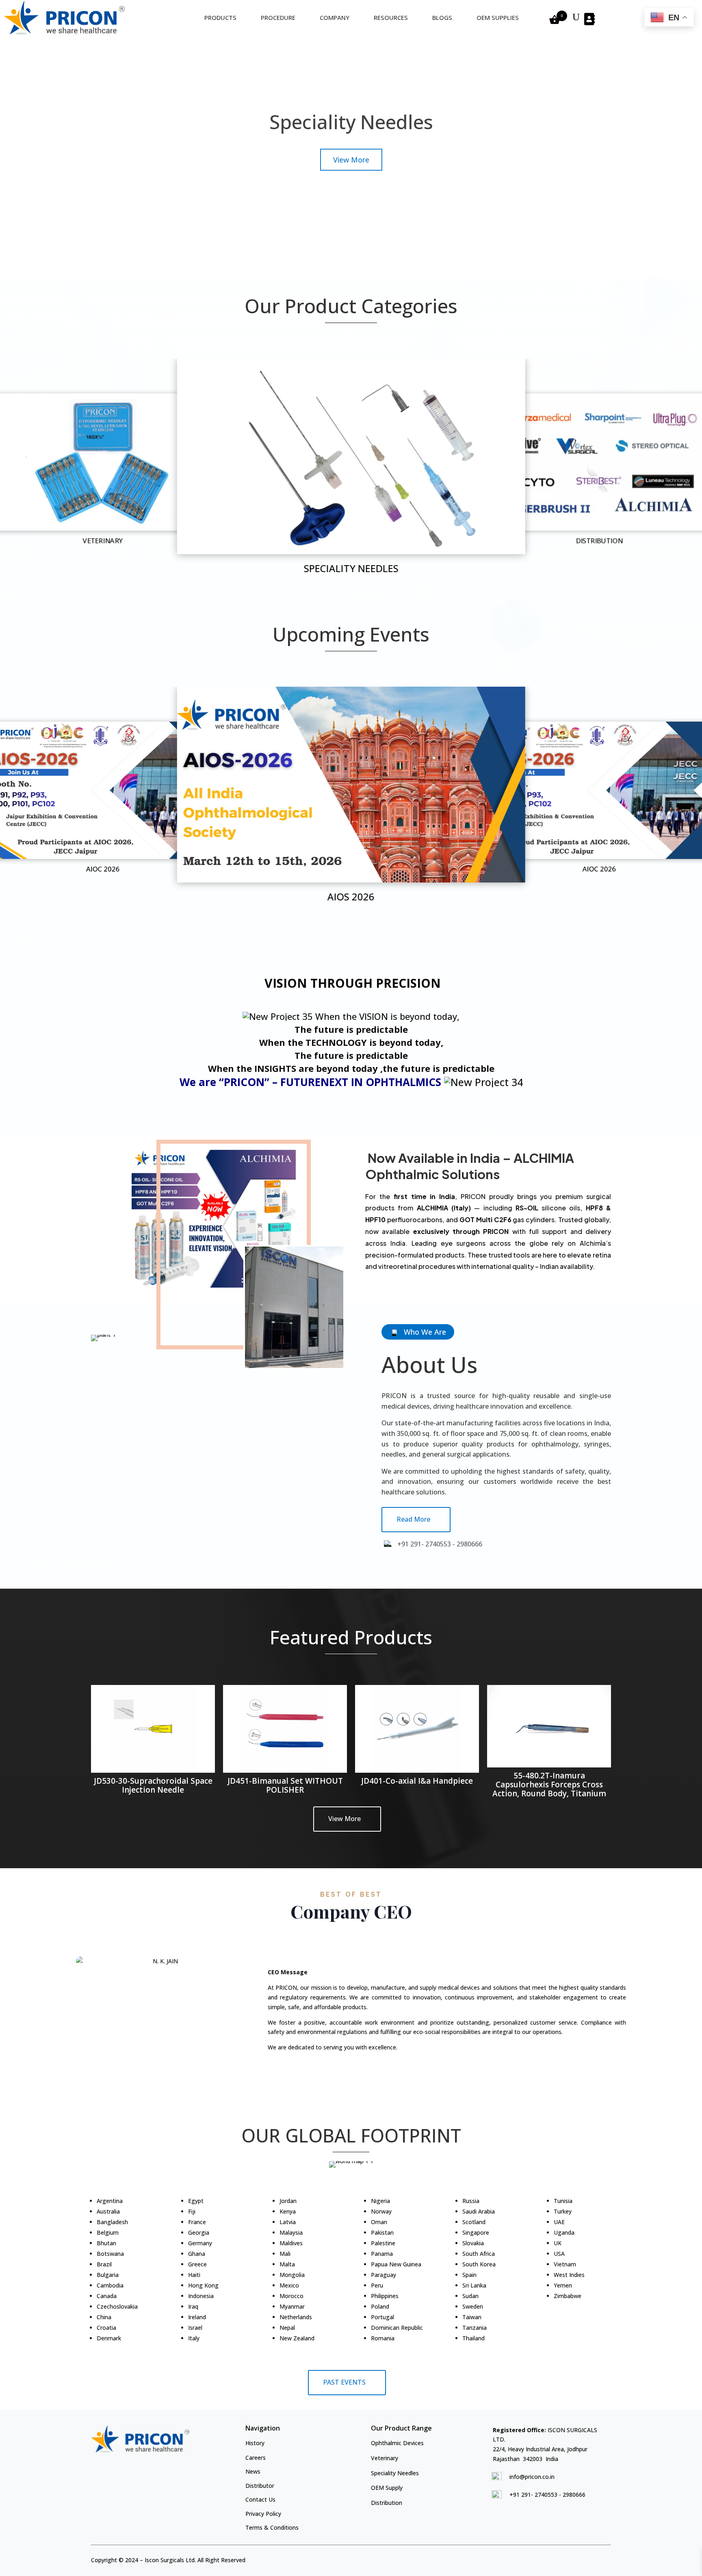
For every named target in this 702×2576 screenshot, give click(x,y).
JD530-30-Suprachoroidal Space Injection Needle (153, 1785)
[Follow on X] (592, 2559)
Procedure (278, 17)
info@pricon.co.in (532, 2477)
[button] (332, 582)
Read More (413, 1519)
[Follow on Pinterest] (606, 2559)
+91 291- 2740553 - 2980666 (547, 2495)
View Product (351, 187)
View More (344, 1819)
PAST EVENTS (344, 2382)
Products (220, 17)
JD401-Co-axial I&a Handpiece (417, 1781)
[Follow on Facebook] (578, 2559)
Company (335, 17)
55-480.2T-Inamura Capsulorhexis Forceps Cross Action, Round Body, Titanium (549, 1785)
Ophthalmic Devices (351, 150)
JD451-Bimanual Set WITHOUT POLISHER (285, 1785)
